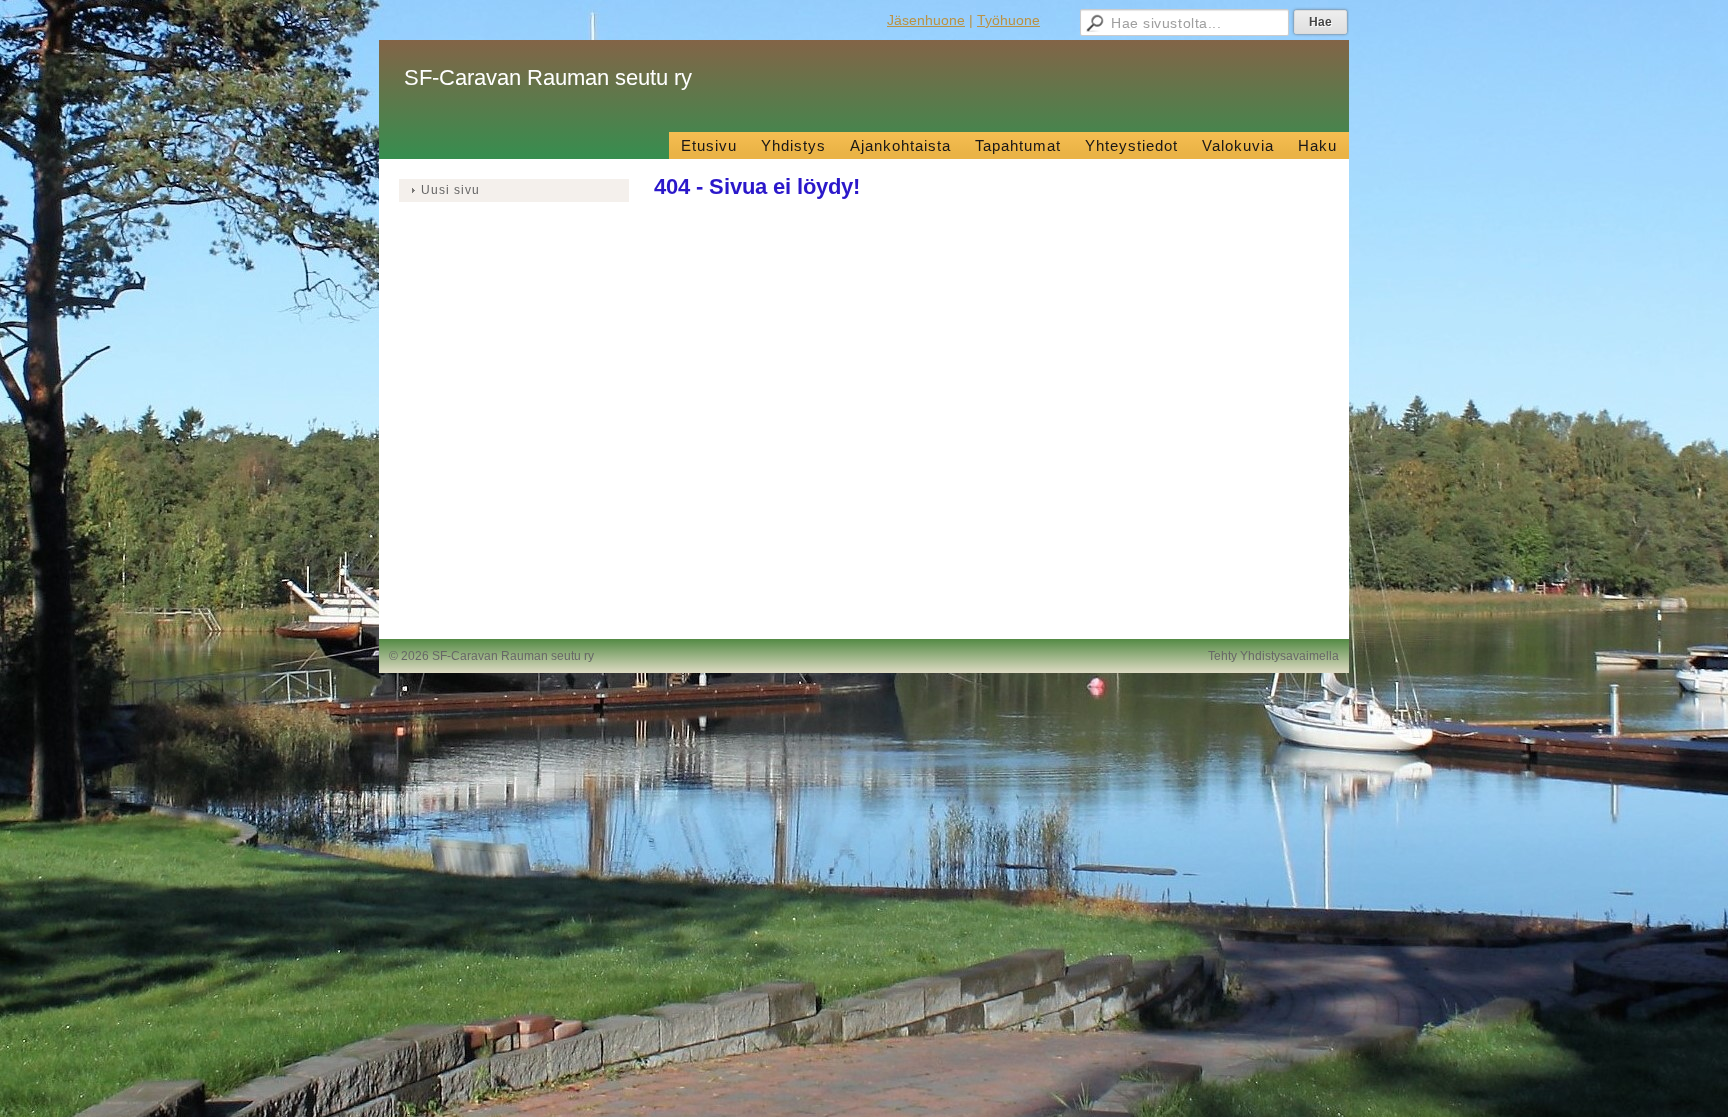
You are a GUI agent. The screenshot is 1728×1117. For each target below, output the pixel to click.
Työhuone (1008, 20)
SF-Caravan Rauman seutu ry (548, 77)
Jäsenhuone (926, 20)
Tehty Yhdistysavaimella (1273, 656)
